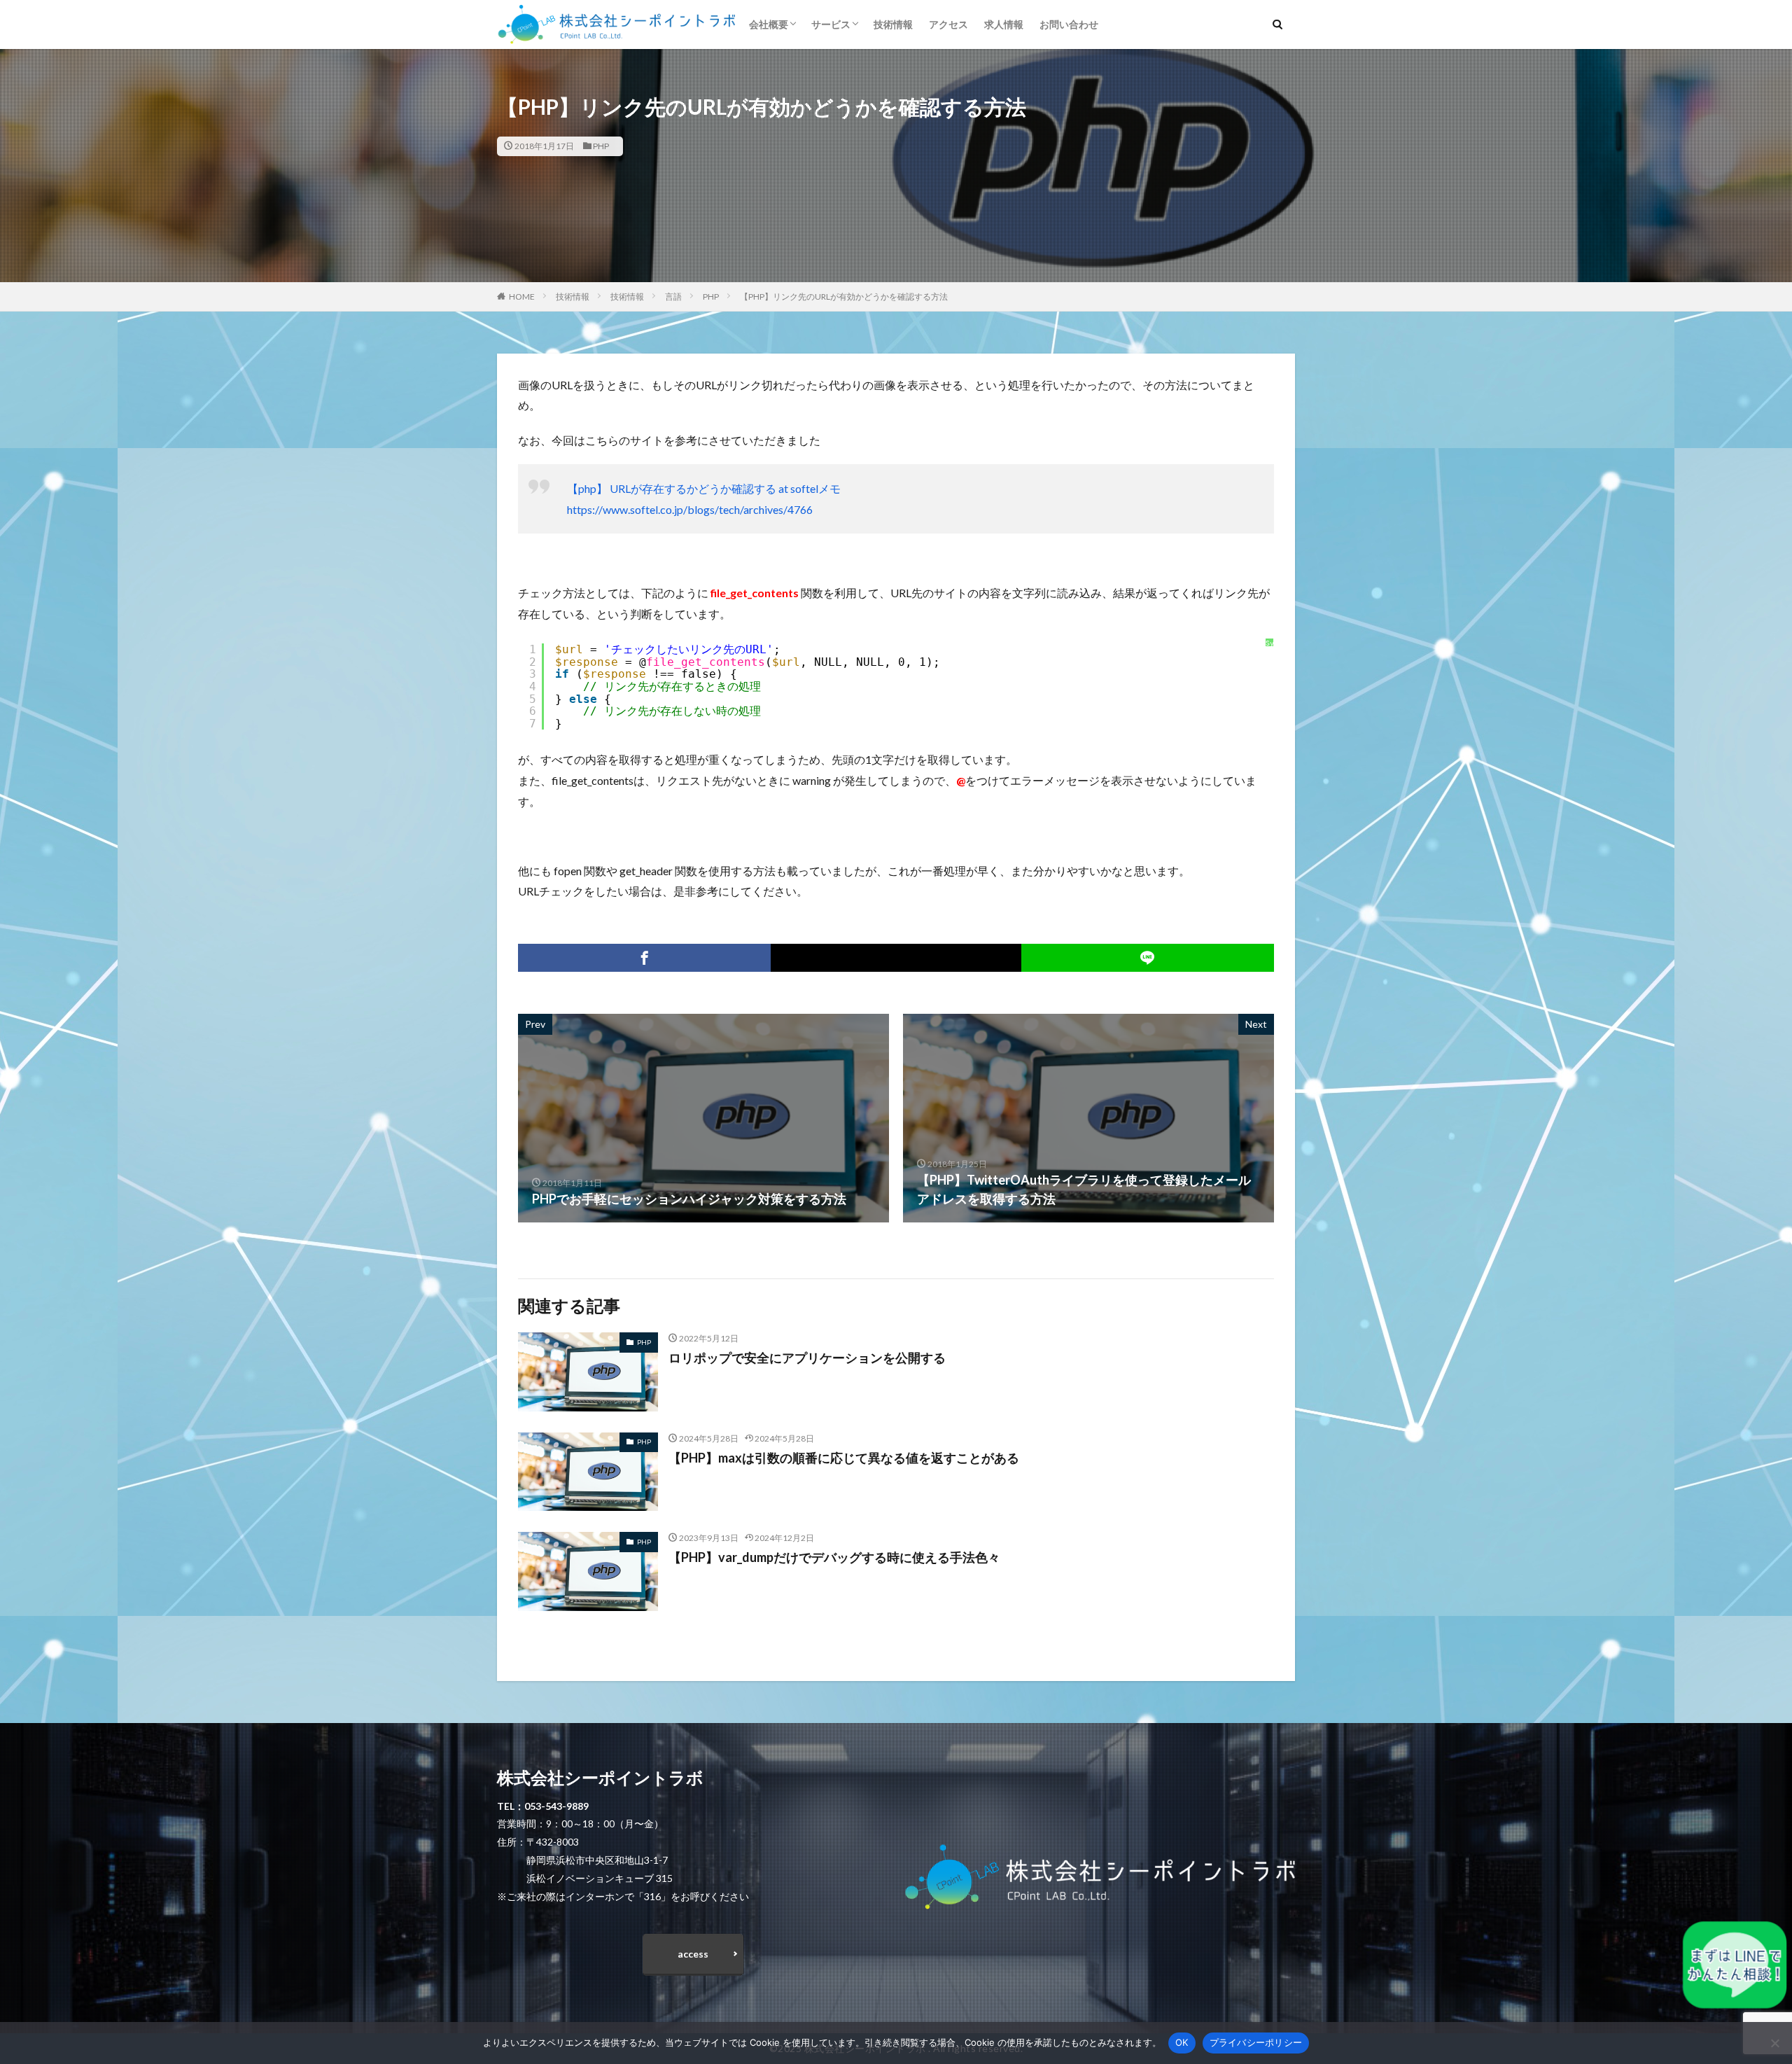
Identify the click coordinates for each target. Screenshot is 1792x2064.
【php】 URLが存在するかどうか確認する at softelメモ (704, 488)
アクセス (948, 24)
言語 (673, 297)
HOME (522, 297)
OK (1182, 2042)
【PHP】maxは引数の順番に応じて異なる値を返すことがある (844, 1458)
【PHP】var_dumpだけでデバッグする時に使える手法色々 (834, 1557)
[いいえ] (1774, 2043)
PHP (601, 146)
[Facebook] (644, 958)
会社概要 (769, 24)
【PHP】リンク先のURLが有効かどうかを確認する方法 (844, 297)
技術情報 (893, 24)
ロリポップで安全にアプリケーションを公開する (807, 1358)
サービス (831, 24)
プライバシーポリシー (1256, 2042)
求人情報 (1004, 24)
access (693, 1954)
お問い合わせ (1069, 24)
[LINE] (1148, 958)
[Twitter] (896, 958)
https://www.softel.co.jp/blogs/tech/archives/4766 (690, 509)
